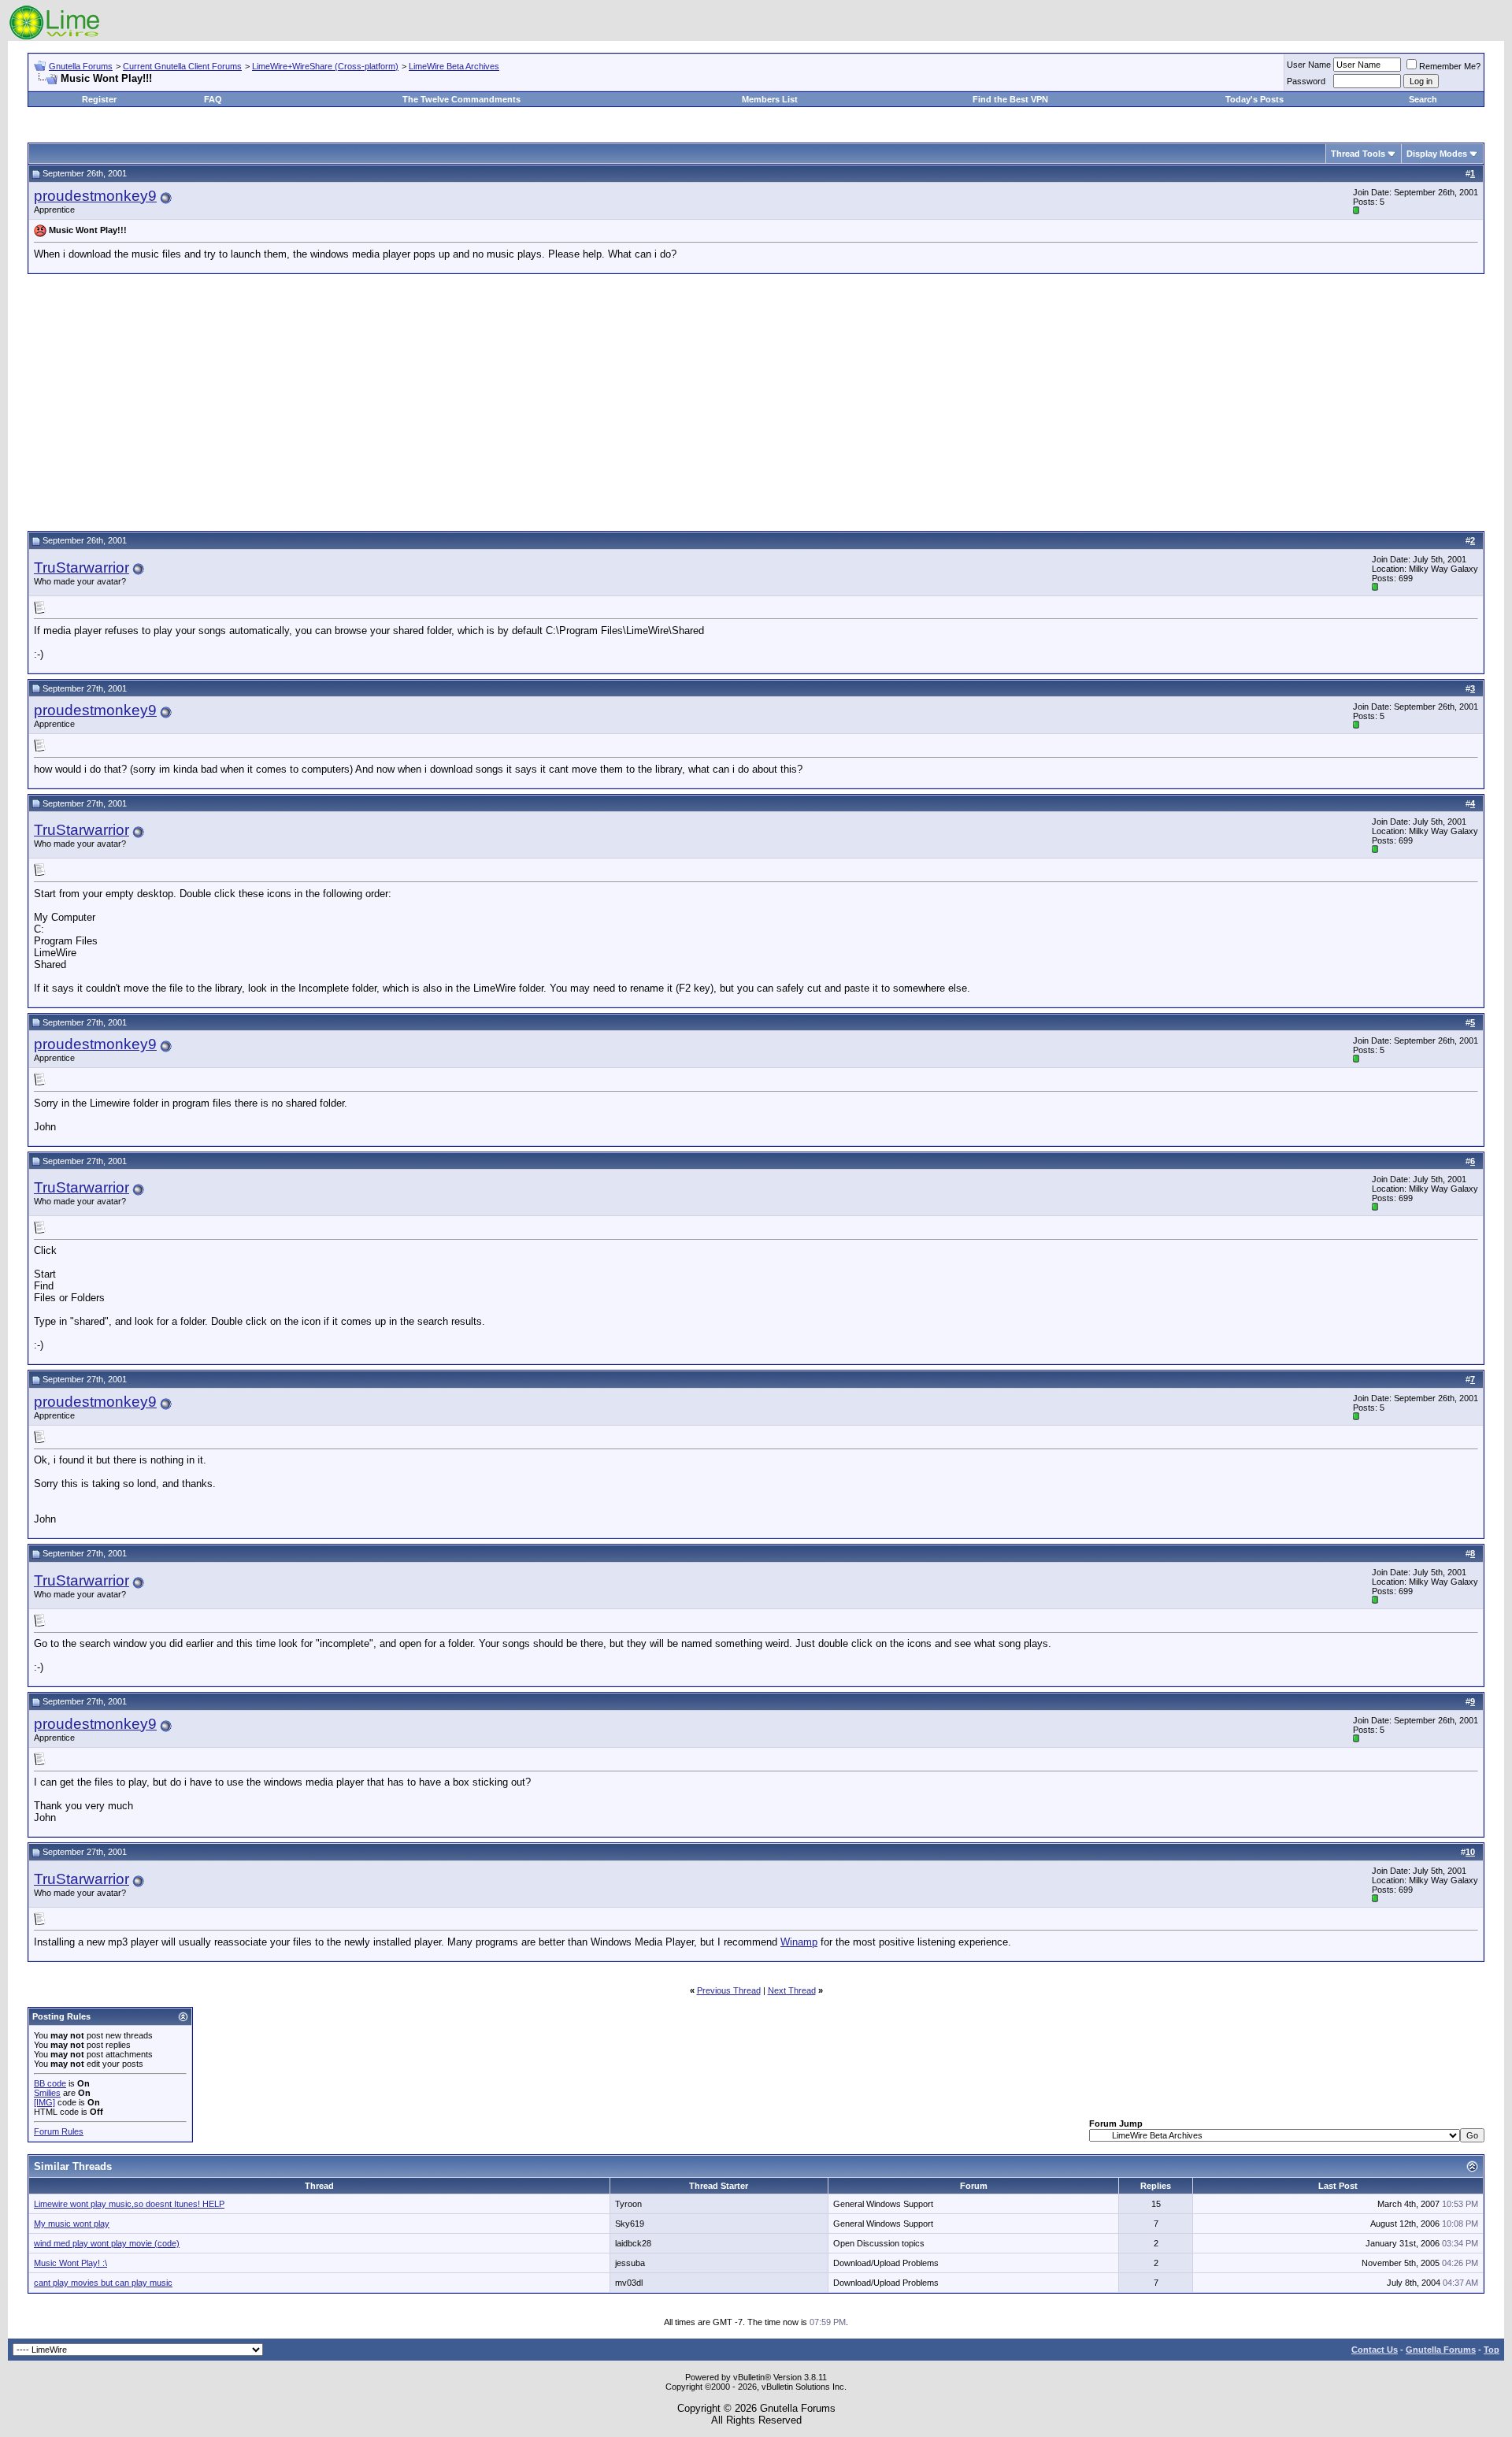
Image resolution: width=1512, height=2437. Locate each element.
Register (99, 99)
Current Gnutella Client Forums (182, 66)
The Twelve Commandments (461, 99)
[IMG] (44, 2102)
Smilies (47, 2093)
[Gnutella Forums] (55, 37)
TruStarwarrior (82, 568)
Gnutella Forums (81, 66)
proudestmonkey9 (95, 196)
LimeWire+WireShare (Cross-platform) (325, 66)
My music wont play (72, 2224)
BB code (50, 2083)
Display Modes (1437, 154)
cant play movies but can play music (103, 2283)
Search (1423, 99)
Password (1306, 81)
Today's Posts (1254, 99)
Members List (770, 99)
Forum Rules (59, 2131)
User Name (1309, 65)
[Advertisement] (756, 400)
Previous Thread (729, 1990)
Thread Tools (1358, 154)
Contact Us (1375, 2350)
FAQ (213, 99)
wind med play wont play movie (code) (107, 2243)
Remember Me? (1450, 66)
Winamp (799, 1942)
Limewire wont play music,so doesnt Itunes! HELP (129, 2204)
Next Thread (792, 1990)
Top (1492, 2350)
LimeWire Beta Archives (454, 66)
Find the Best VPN (1010, 99)
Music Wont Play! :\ (70, 2263)
